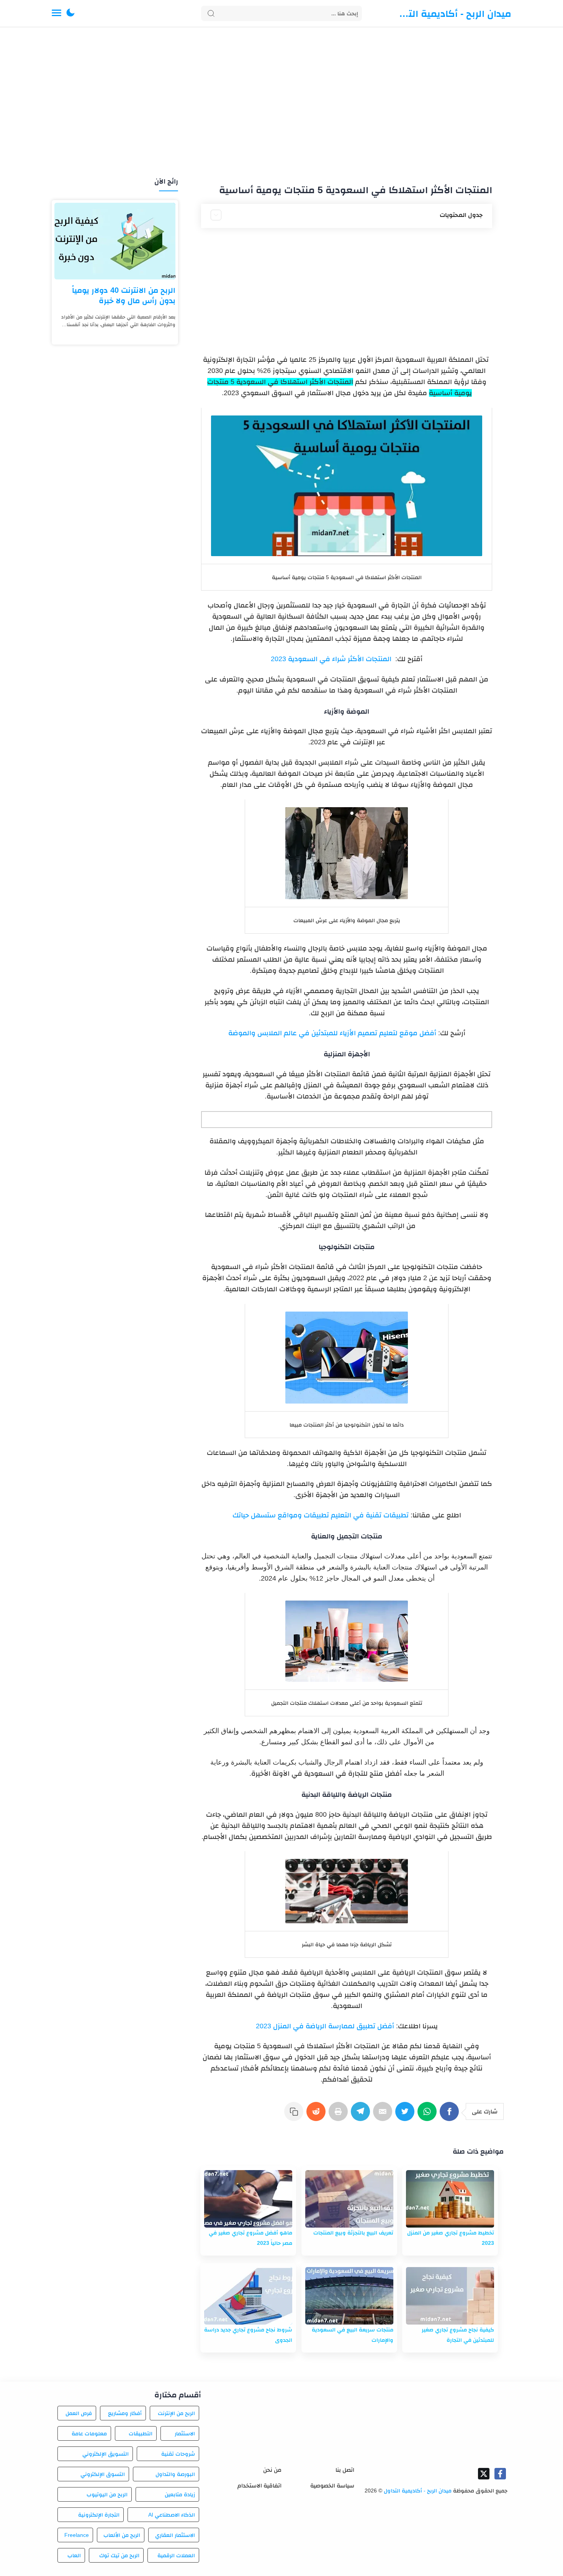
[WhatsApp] (429, 2115)
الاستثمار (185, 2433)
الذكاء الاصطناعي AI (172, 2515)
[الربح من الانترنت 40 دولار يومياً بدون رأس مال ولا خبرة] (115, 241)
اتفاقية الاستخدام (259, 2485)
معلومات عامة (89, 2433)
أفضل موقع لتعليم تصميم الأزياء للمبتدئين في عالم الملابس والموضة (332, 1033)
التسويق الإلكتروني (105, 2454)
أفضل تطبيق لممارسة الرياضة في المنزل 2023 (325, 2026)
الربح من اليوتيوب (107, 2494)
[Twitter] (406, 2115)
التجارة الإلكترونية (99, 2515)
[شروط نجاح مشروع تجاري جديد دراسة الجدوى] (248, 2296)
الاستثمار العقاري (175, 2535)
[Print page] (340, 2115)
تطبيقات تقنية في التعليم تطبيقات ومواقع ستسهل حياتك (321, 1515)
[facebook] (500, 2474)
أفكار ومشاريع (125, 2413)
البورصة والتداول (175, 2474)
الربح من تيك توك (119, 2555)
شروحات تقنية (178, 2454)
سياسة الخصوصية (332, 2485)
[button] (70, 13)
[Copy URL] (295, 2115)
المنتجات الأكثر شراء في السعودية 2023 (331, 659)
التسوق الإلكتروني (102, 2474)
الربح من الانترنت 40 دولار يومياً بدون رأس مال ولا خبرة (124, 295)
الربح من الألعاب (122, 2535)
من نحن (272, 2470)
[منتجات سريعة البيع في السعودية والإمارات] (349, 2296)
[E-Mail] (384, 2115)
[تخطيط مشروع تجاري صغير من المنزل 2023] (450, 2199)
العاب (74, 2555)
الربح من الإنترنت (176, 2413)
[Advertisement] (281, 103)
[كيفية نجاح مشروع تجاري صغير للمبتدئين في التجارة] (450, 2296)
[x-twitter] (484, 2474)
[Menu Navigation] (56, 13)
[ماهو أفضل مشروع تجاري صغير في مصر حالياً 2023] (248, 2199)
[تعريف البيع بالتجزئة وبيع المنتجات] (349, 2199)
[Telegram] (362, 2115)
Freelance (77, 2535)
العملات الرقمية (176, 2555)
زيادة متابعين (180, 2494)
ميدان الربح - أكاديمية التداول (454, 13)
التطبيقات (141, 2433)
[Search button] (211, 13)
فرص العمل (79, 2413)
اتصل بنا (345, 2470)
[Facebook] (451, 2115)
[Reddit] (318, 2115)
